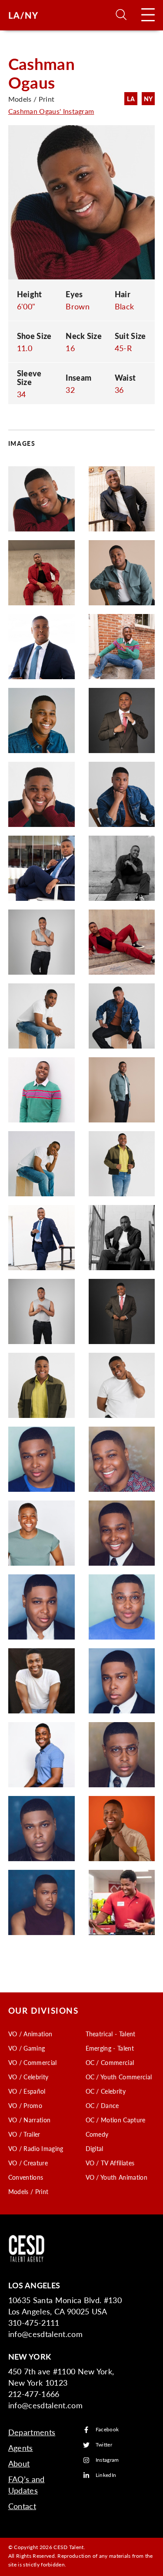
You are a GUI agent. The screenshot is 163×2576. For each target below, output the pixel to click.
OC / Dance (102, 2105)
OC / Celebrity (106, 2091)
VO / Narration (29, 2120)
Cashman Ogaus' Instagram (51, 111)
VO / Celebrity (28, 2077)
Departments (32, 2432)
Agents (21, 2448)
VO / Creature (28, 2163)
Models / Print (28, 2191)
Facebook (107, 2430)
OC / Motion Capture (116, 2120)
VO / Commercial (33, 2062)
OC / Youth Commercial (119, 2077)
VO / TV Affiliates (110, 2163)
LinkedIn (106, 2475)
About (19, 2463)
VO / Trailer (24, 2134)
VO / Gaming (27, 2048)
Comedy (97, 2134)
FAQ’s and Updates (27, 2485)
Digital (95, 2148)
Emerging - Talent (110, 2048)
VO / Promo (25, 2105)
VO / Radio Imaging (36, 2148)
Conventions (26, 2177)
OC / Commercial (110, 2062)
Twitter (104, 2445)
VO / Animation (30, 2034)
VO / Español (27, 2091)
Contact (22, 2506)
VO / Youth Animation (116, 2177)
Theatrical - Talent (111, 2034)
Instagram (107, 2460)
